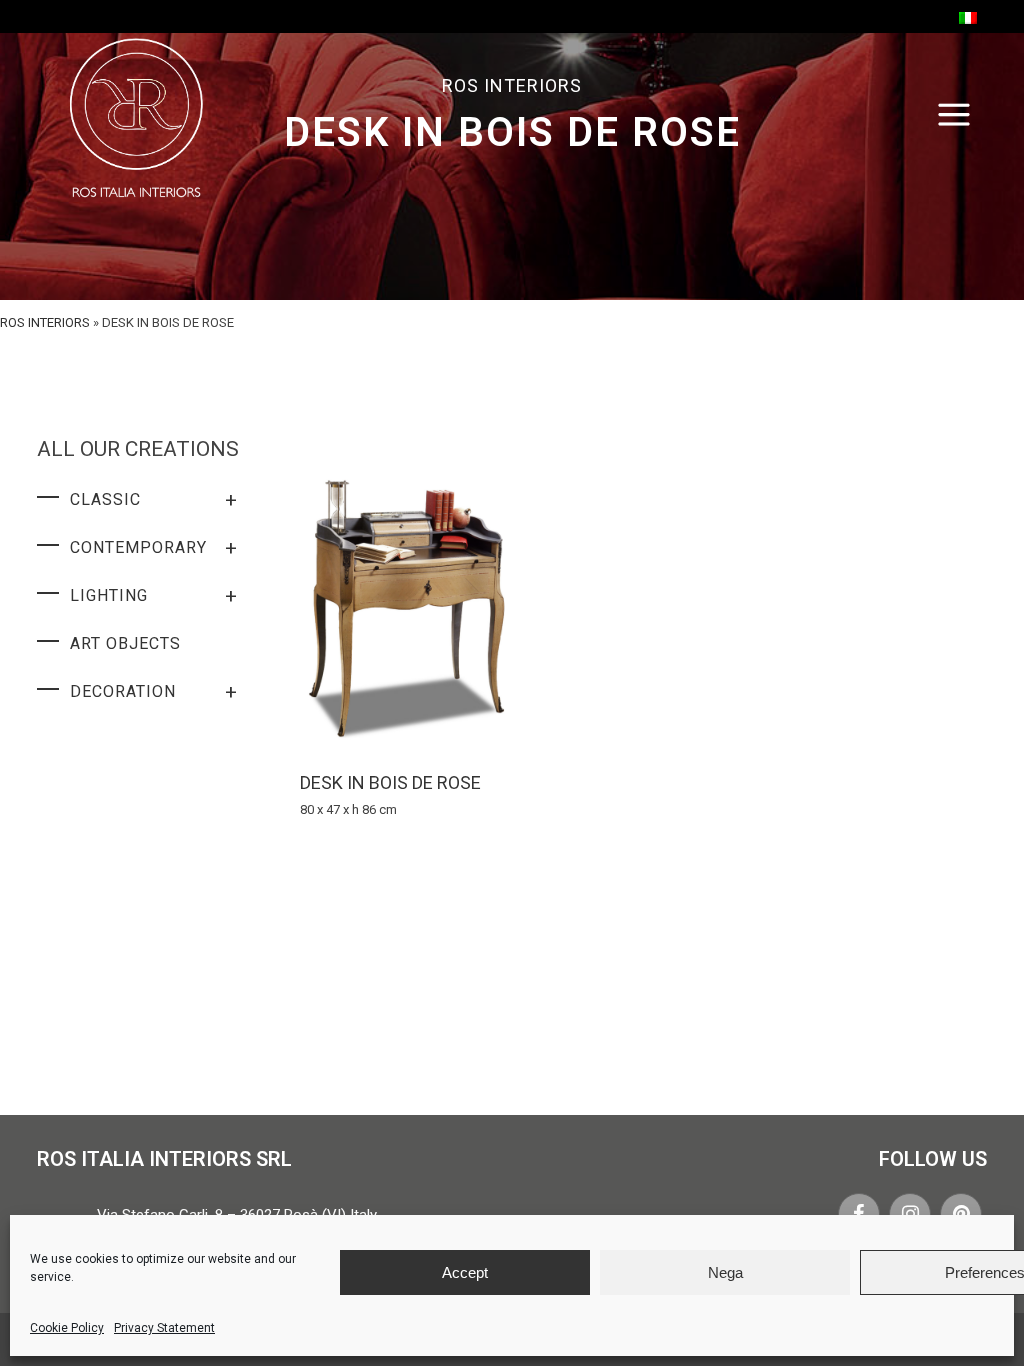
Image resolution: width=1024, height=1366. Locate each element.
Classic (154, 500)
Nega (725, 1272)
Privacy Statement (164, 1328)
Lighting (154, 596)
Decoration (154, 692)
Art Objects (125, 643)
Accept (465, 1272)
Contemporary (154, 548)
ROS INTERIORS (45, 322)
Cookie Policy (67, 1328)
